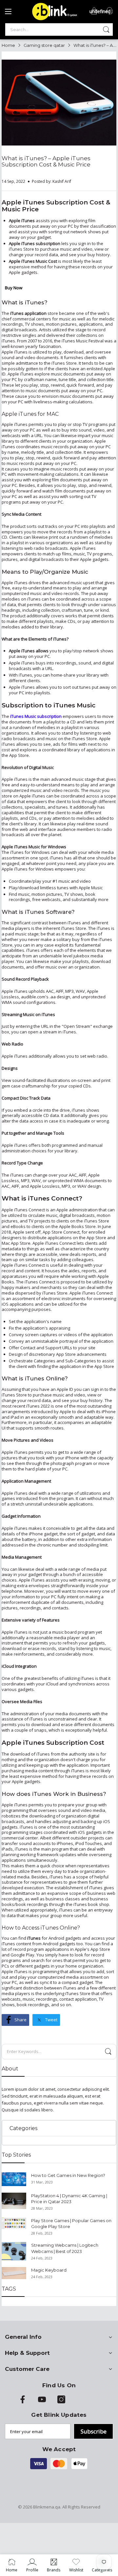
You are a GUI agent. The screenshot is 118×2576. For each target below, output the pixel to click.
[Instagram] (61, 2402)
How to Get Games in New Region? (68, 2175)
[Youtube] (42, 2402)
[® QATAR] (53, 20)
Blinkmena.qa (47, 2507)
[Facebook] (23, 2402)
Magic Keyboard (49, 2270)
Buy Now (14, 288)
